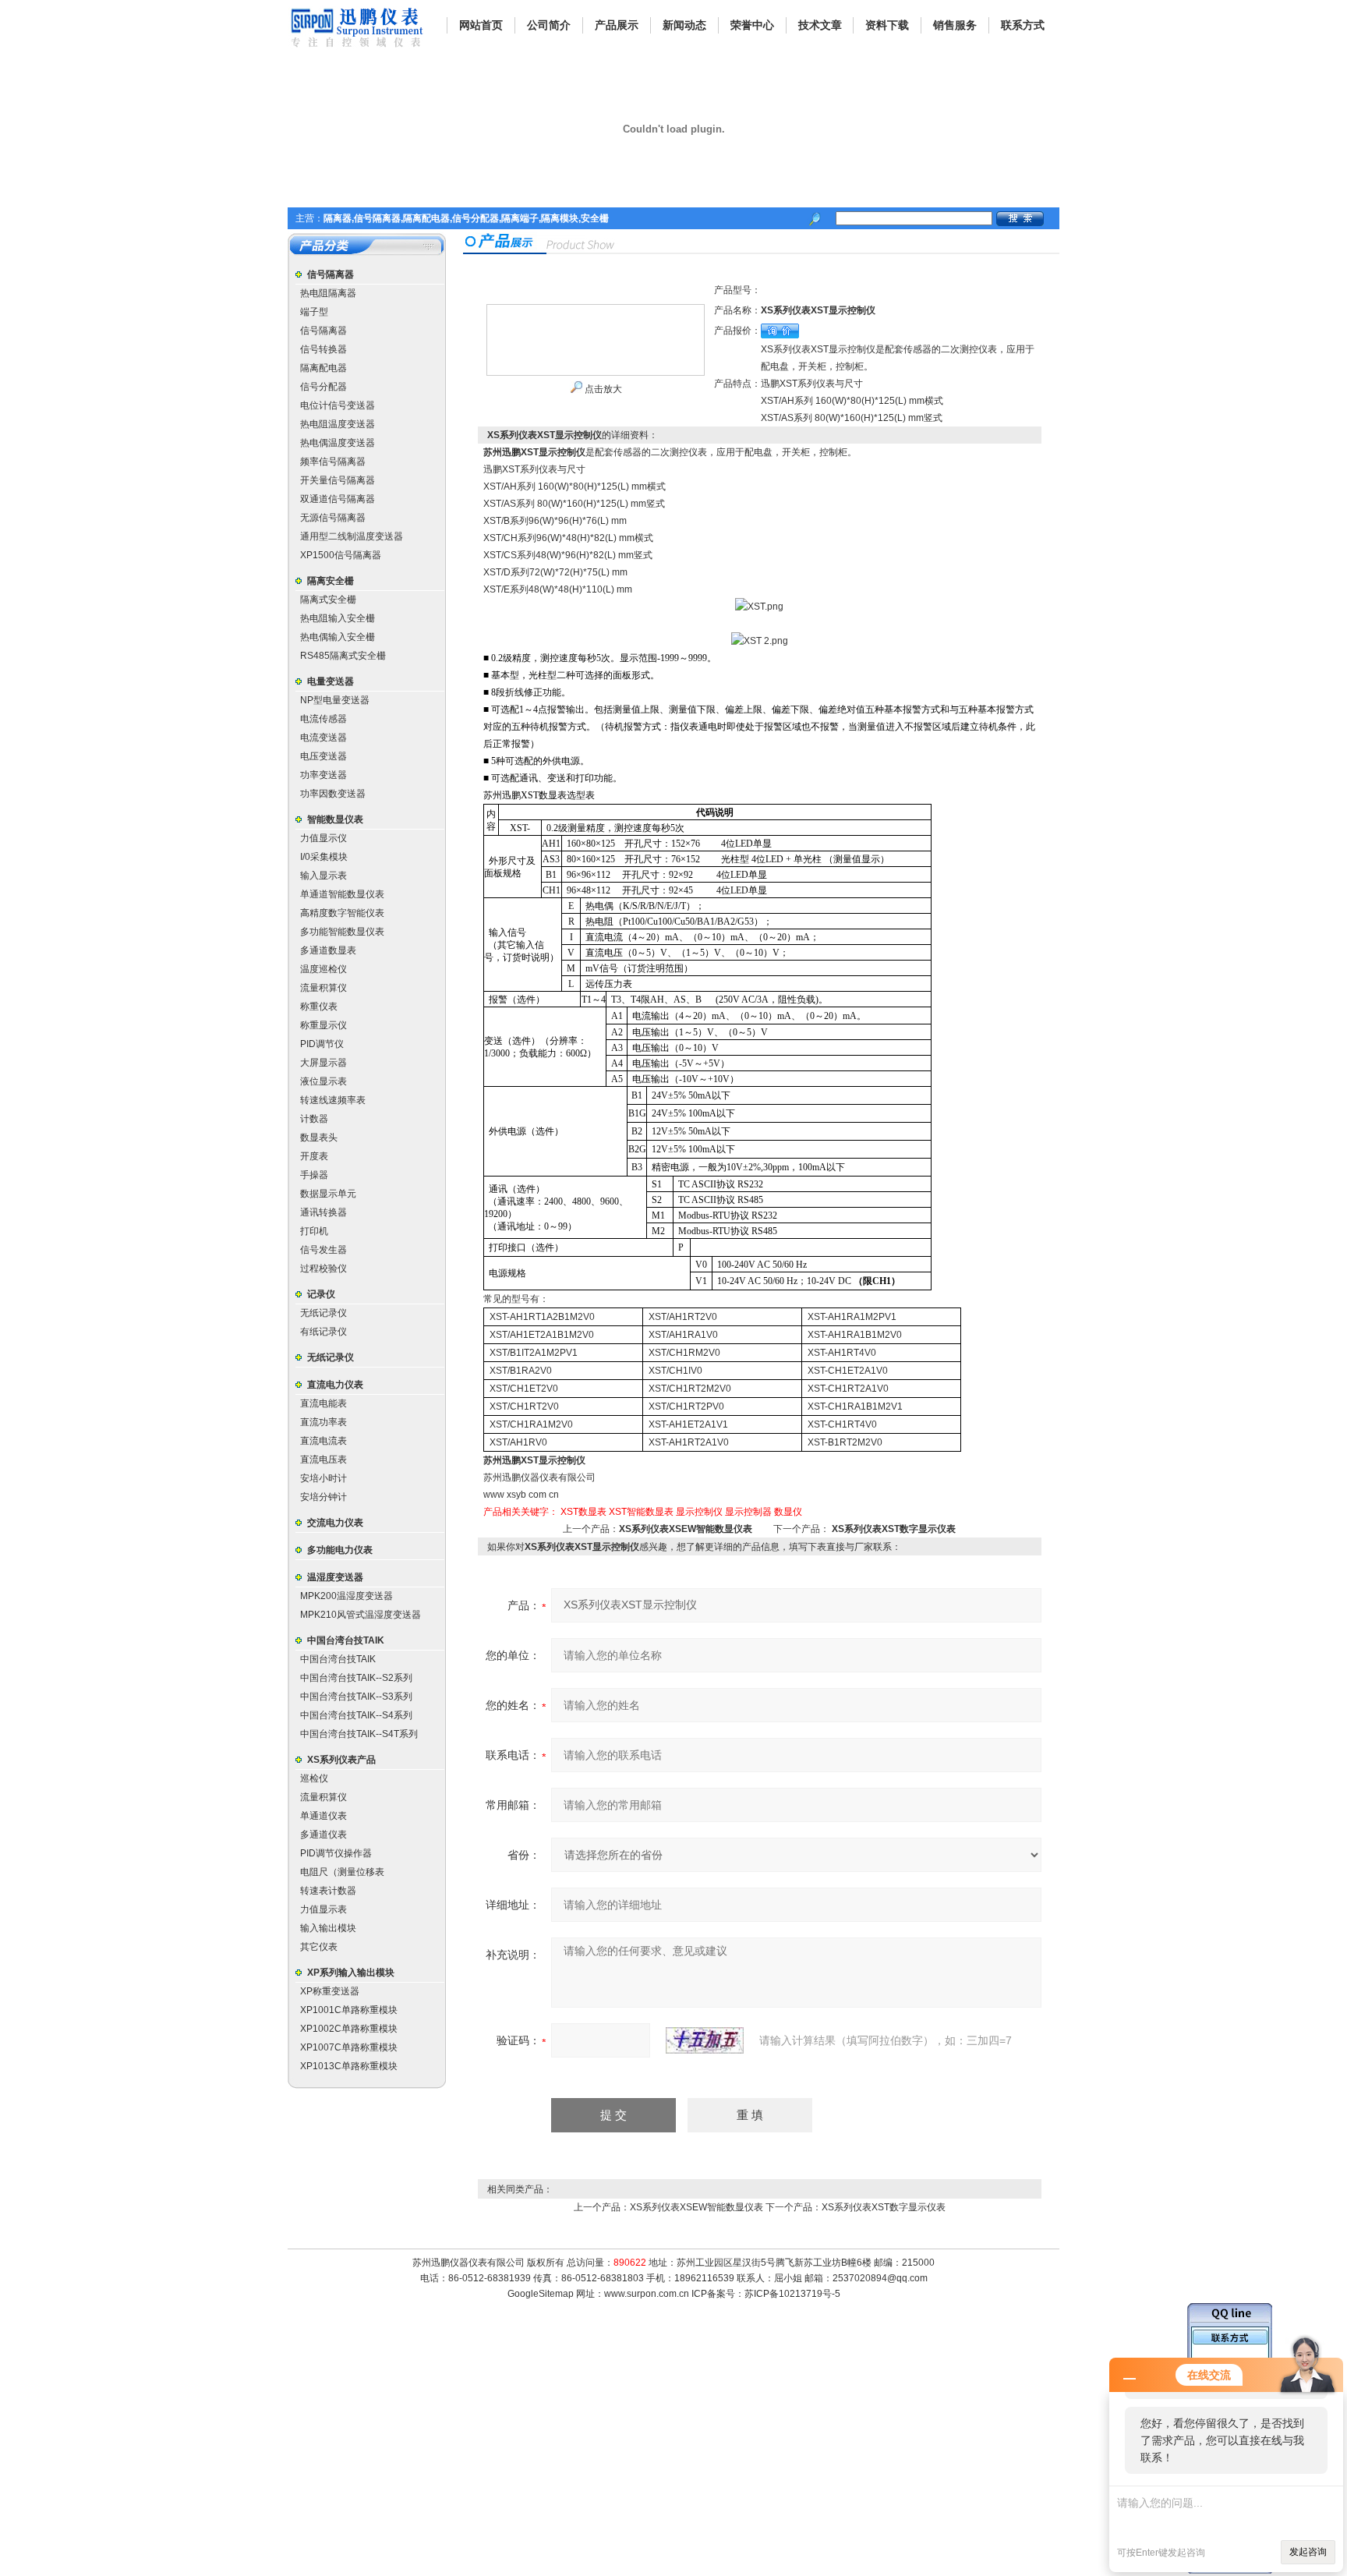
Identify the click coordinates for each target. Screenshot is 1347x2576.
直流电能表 (323, 1403)
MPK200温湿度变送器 (346, 1596)
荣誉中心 (752, 25)
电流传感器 (323, 719)
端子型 (314, 312)
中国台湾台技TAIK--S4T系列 (359, 1734)
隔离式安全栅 (328, 600)
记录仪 (321, 1294)
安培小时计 (323, 1478)
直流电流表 (323, 1441)
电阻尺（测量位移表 (342, 1872)
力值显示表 (323, 1909)
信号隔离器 (331, 274)
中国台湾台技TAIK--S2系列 (356, 1678)
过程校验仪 (323, 1269)
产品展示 (617, 25)
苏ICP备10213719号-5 (792, 2294)
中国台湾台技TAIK (346, 1640)
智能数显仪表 (335, 819)
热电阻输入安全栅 (338, 618)
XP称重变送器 (330, 1991)
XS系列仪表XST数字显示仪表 (894, 1529)
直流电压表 (323, 1460)
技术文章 (820, 25)
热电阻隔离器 (328, 293)
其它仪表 (319, 1947)
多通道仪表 (323, 1835)
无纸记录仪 (323, 1313)
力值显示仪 (323, 838)
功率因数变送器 (333, 794)
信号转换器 (323, 349)
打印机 (314, 1231)
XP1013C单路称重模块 (349, 2066)
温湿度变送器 (335, 1577)
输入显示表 (323, 876)
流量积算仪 (323, 988)
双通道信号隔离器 (338, 499)
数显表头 (319, 1138)
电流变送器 (323, 738)
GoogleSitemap (541, 2294)
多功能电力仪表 (340, 1550)
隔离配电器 (323, 368)
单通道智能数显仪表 (342, 894)
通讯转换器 (323, 1212)
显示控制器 (748, 1512)
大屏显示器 (323, 1063)
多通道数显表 (328, 950)
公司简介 (549, 25)
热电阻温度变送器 (338, 424)
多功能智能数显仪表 (342, 932)
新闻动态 (684, 25)
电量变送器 (331, 681)
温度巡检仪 (323, 969)
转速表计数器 (328, 1891)
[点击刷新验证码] (705, 2040)
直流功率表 (323, 1422)
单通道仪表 (323, 1816)
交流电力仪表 (335, 1523)
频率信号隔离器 (333, 462)
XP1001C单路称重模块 (349, 2010)
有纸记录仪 (323, 1332)
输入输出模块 (328, 1928)
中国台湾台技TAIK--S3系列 (356, 1697)
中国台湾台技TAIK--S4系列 (356, 1715)
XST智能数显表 (641, 1512)
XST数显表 (583, 1512)
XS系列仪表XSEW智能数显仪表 (686, 1529)
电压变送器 (323, 756)
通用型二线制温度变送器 (352, 536)
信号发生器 (323, 1250)
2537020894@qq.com (880, 2278)
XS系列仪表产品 (341, 1760)
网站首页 (481, 25)
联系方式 (1023, 25)
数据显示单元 (328, 1194)
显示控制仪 (699, 1512)
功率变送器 (323, 775)
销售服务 (955, 25)
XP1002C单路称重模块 (349, 2029)
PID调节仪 (322, 1044)
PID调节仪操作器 (336, 1853)
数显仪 (788, 1512)
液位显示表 (323, 1081)
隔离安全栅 (331, 581)
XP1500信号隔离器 (341, 555)
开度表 (314, 1156)
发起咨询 (1308, 2552)
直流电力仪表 (335, 1385)
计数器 (314, 1119)
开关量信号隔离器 (338, 480)
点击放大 (602, 389)
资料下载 (887, 25)
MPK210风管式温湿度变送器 (361, 1615)
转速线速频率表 (333, 1100)
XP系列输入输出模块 (351, 1973)
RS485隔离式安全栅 (343, 656)
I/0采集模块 (324, 857)
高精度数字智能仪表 (342, 913)
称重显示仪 (323, 1025)
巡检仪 (314, 1778)
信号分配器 (323, 387)
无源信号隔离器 (333, 518)
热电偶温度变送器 (338, 443)
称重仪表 (319, 1007)
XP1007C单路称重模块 (349, 2047)
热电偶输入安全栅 (338, 637)
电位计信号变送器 (338, 405)
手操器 (314, 1175)
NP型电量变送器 (335, 700)
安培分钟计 (323, 1497)
